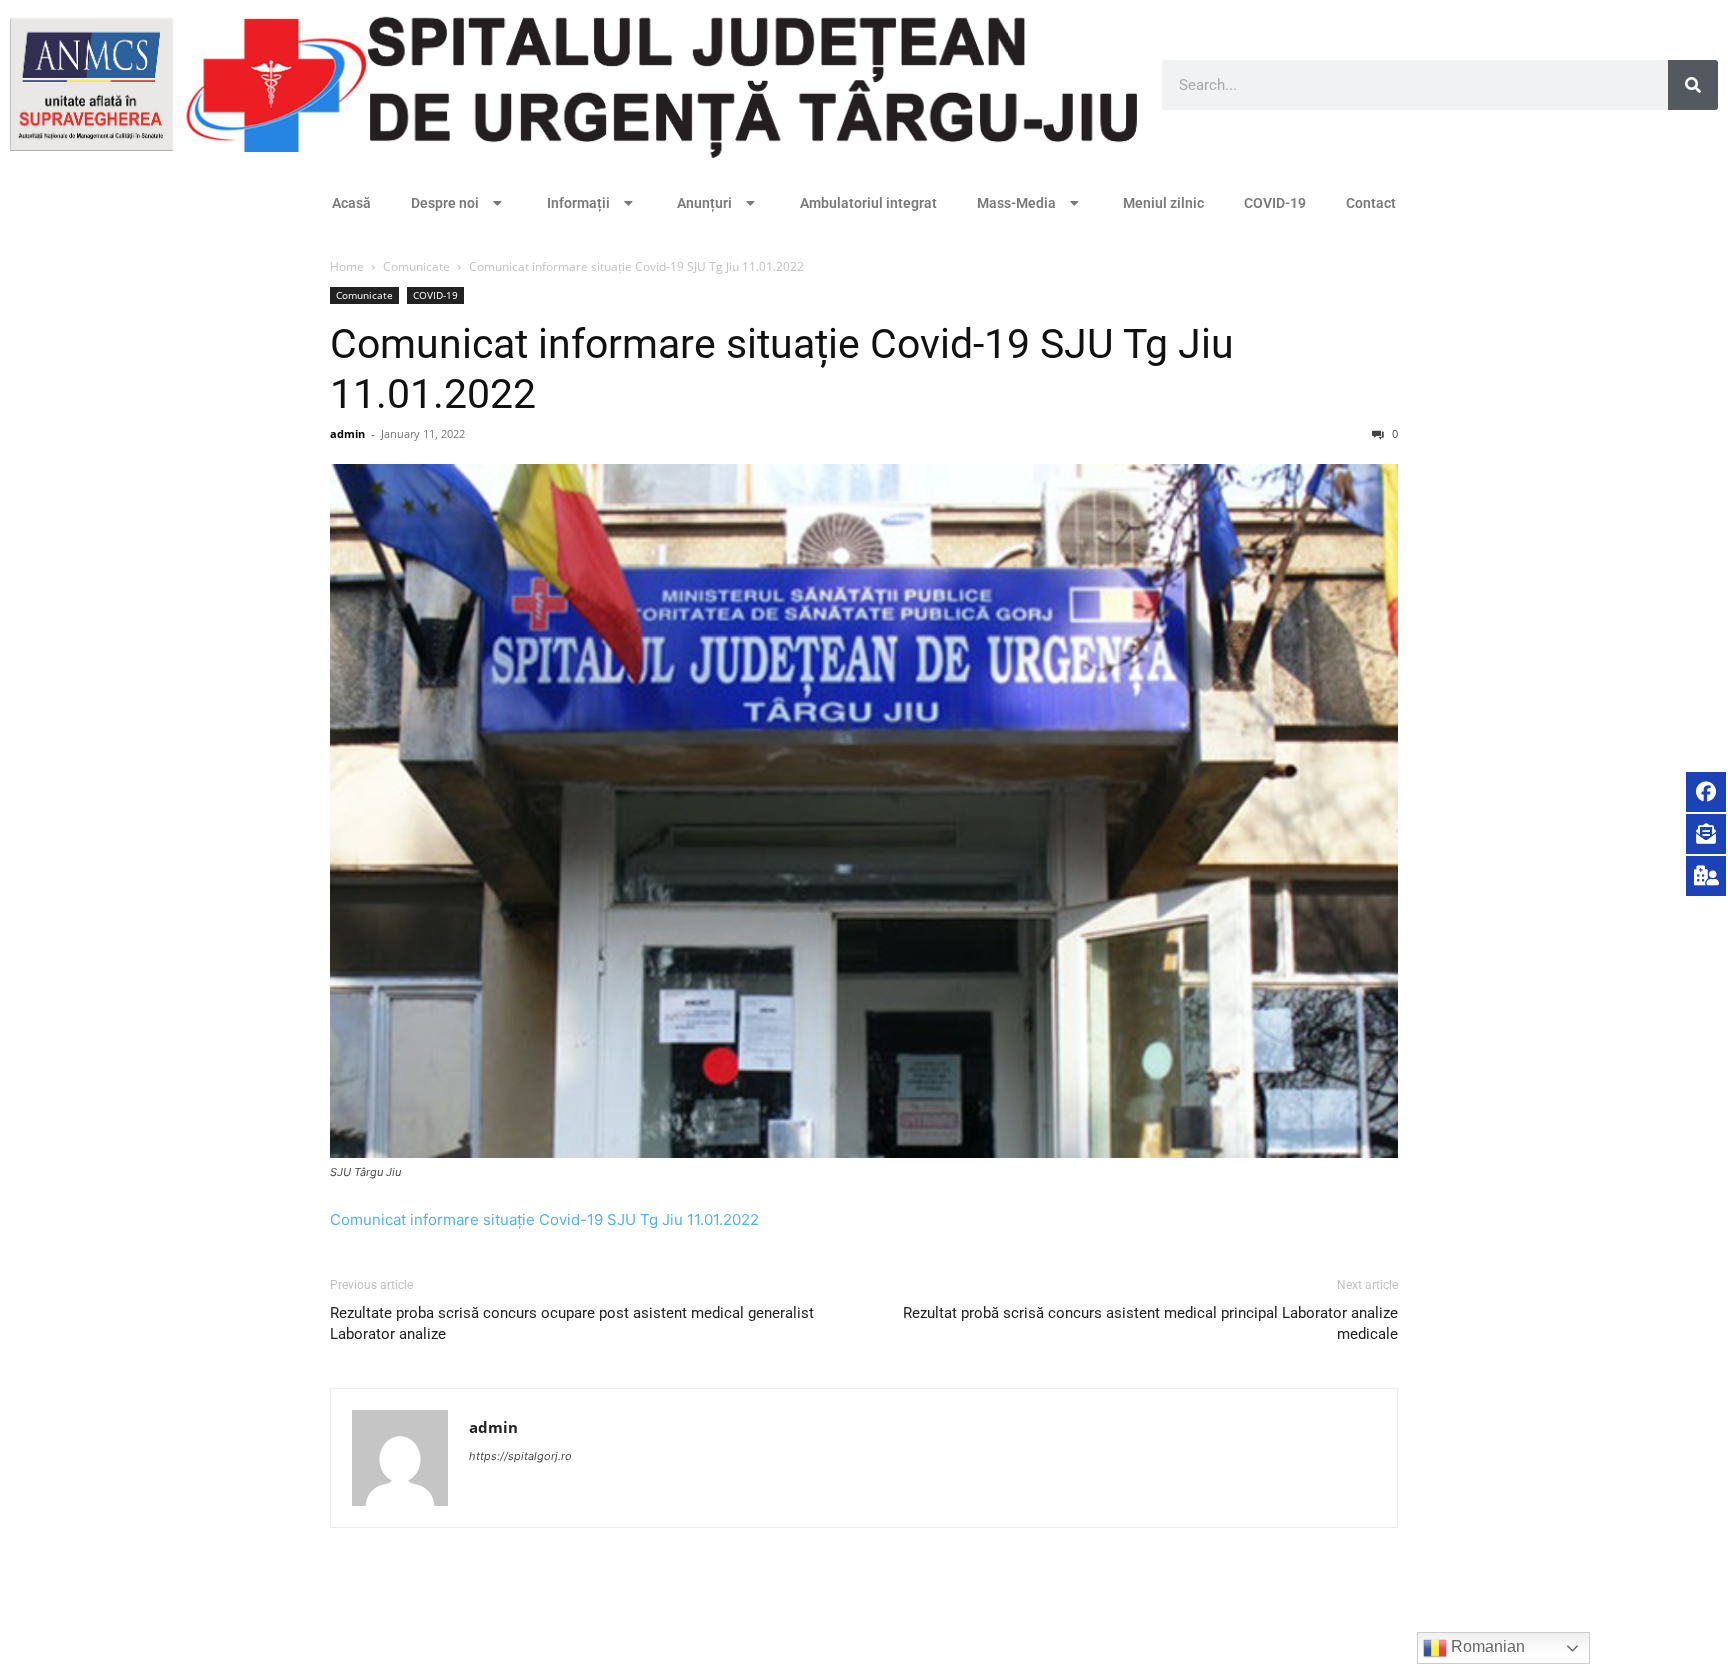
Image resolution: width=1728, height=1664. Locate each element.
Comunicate (416, 266)
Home (347, 266)
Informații (578, 203)
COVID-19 (1275, 203)
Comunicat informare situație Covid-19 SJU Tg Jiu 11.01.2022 (544, 1219)
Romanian (1486, 1646)
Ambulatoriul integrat (868, 203)
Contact (1371, 203)
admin (347, 433)
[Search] (1693, 85)
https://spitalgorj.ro (520, 1456)
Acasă (351, 203)
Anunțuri (704, 203)
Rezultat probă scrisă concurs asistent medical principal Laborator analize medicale (1150, 1323)
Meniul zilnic (1163, 203)
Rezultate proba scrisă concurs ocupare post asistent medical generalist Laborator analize (572, 1323)
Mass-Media (1016, 203)
